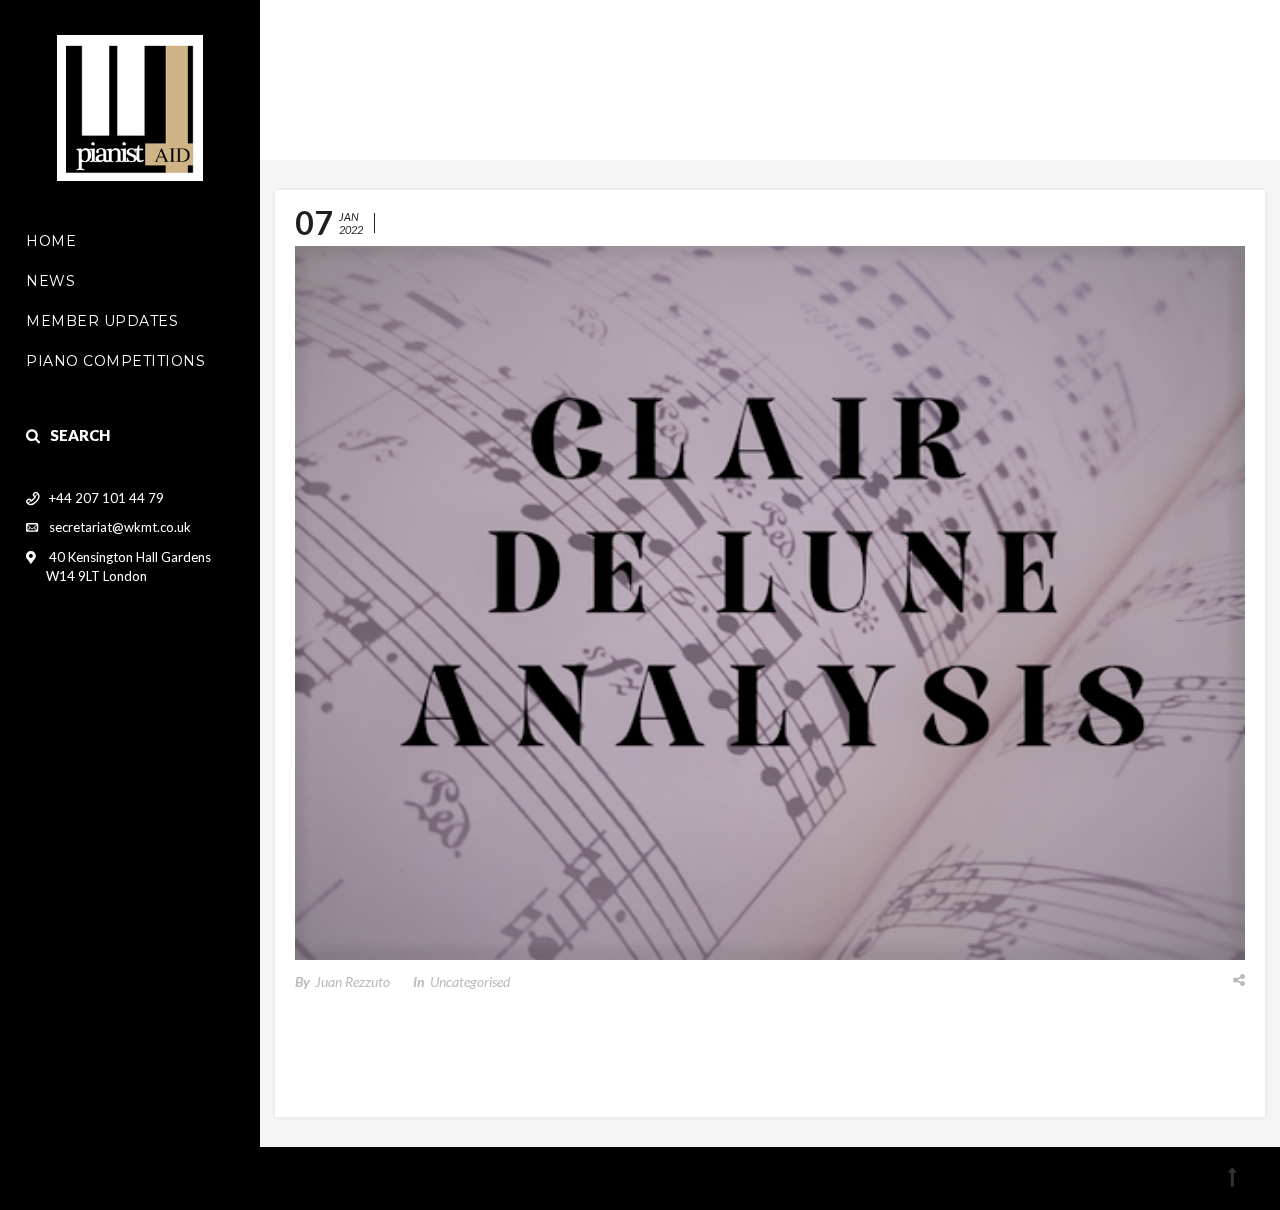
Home (51, 241)
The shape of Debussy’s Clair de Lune (589, 223)
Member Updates (102, 321)
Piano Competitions (115, 361)
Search (80, 435)
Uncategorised (470, 981)
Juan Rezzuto (352, 981)
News (50, 281)
